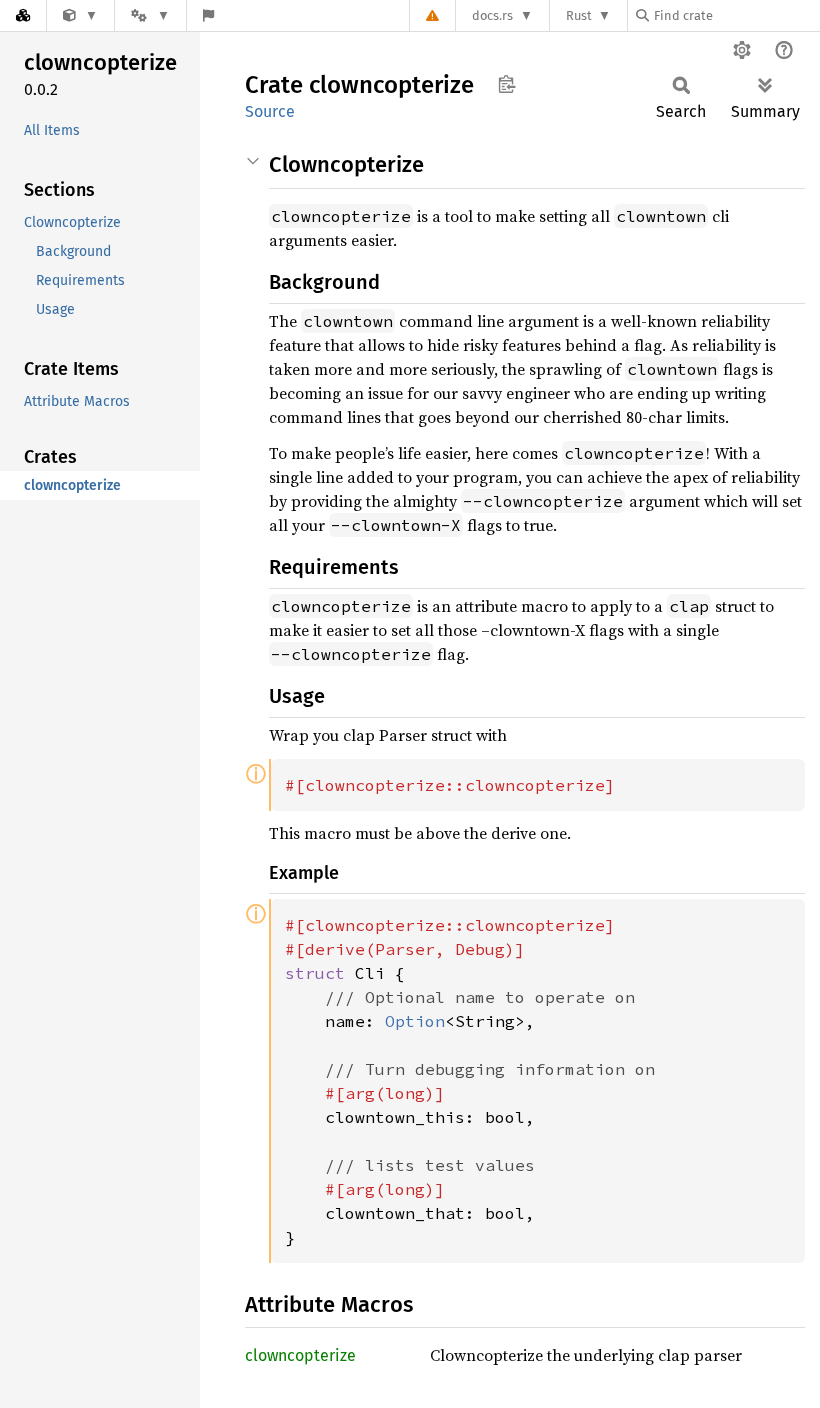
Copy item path (506, 84)
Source (270, 111)
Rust (579, 15)
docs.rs (492, 15)
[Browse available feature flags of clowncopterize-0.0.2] (208, 15)
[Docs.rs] (23, 15)
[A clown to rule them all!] (80, 15)
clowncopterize (300, 1355)
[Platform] (150, 15)
